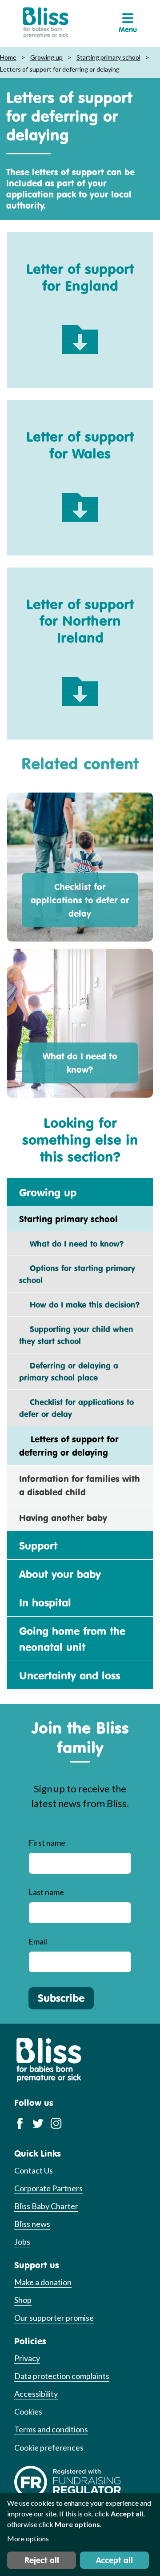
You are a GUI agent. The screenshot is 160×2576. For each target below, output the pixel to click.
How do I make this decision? (79, 1304)
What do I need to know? (80, 1063)
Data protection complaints (62, 2376)
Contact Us (34, 2170)
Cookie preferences (49, 2447)
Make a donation (43, 2282)
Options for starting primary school (77, 1274)
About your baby (60, 1574)
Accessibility (36, 2394)
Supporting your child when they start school (76, 1335)
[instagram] (56, 2123)
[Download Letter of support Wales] (80, 501)
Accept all (114, 2560)
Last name (46, 1892)
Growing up (46, 57)
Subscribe (61, 1998)
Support (38, 1546)
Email (38, 1941)
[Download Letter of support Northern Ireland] (80, 685)
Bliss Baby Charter (46, 2206)
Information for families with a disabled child (80, 1485)
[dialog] (80, 2534)
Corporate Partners (48, 2188)
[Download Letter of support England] (80, 333)
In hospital (45, 1602)
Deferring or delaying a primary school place (69, 1371)
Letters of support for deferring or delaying (69, 1446)
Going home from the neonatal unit (72, 1639)
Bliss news (32, 2224)
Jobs (22, 2242)
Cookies (28, 2411)
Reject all (42, 2560)
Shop (23, 2300)
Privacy (27, 2358)
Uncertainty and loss (70, 1675)
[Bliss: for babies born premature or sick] (46, 23)
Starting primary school (108, 57)
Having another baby (63, 1518)
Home (8, 57)
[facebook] (20, 2123)
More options (28, 2538)
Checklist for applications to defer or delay (80, 900)
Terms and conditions (51, 2429)
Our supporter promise (54, 2318)
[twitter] (38, 2123)
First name (47, 1843)
